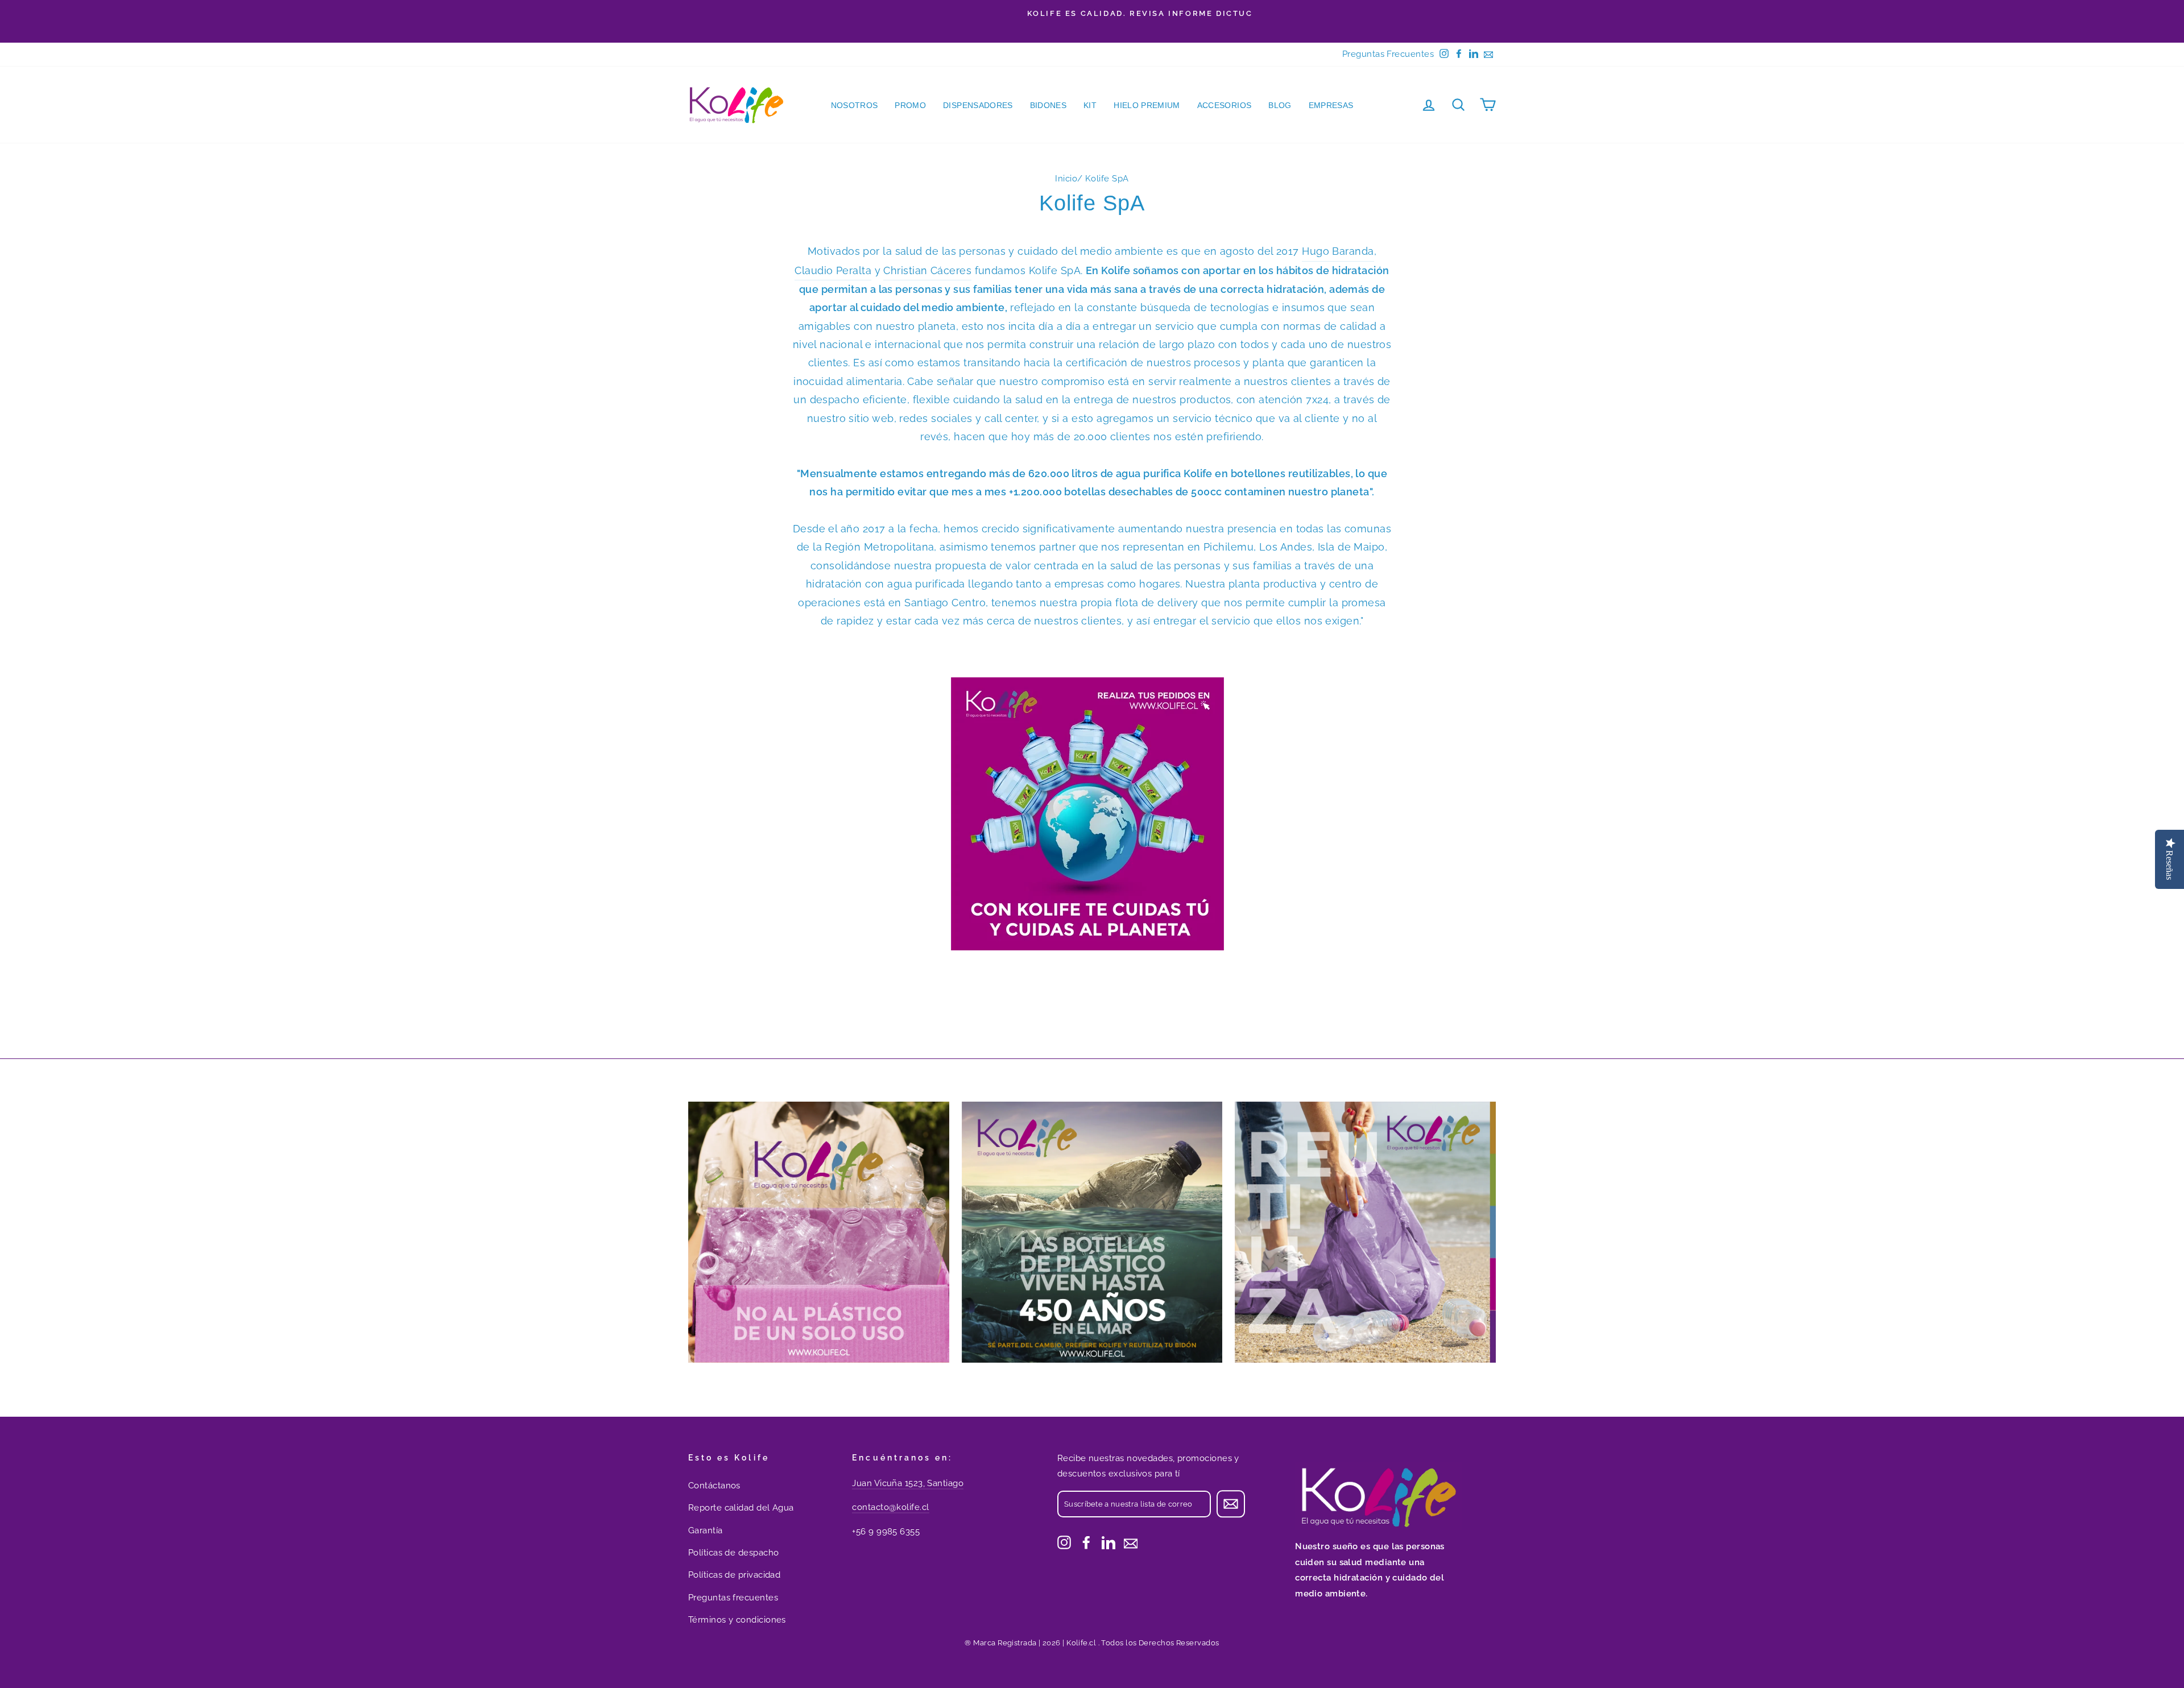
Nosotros (855, 105)
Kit (1090, 105)
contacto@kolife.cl (890, 1507)
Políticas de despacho (733, 1553)
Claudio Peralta (833, 270)
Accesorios (1225, 105)
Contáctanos (714, 1486)
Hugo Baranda (1338, 251)
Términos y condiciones (737, 1620)
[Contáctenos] (1131, 1542)
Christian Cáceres (927, 270)
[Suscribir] (1231, 1504)
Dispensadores (978, 105)
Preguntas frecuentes (733, 1598)
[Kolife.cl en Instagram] (1064, 1542)
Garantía (706, 1530)
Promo (910, 105)
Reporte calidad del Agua (741, 1508)
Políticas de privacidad (734, 1575)
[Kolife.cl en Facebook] (1086, 1542)
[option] (1092, 14)
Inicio (1066, 179)
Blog (1280, 105)
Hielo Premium (1147, 105)
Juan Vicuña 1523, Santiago (908, 1483)
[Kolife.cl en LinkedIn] (1108, 1542)
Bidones (1048, 105)
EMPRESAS (1331, 105)
